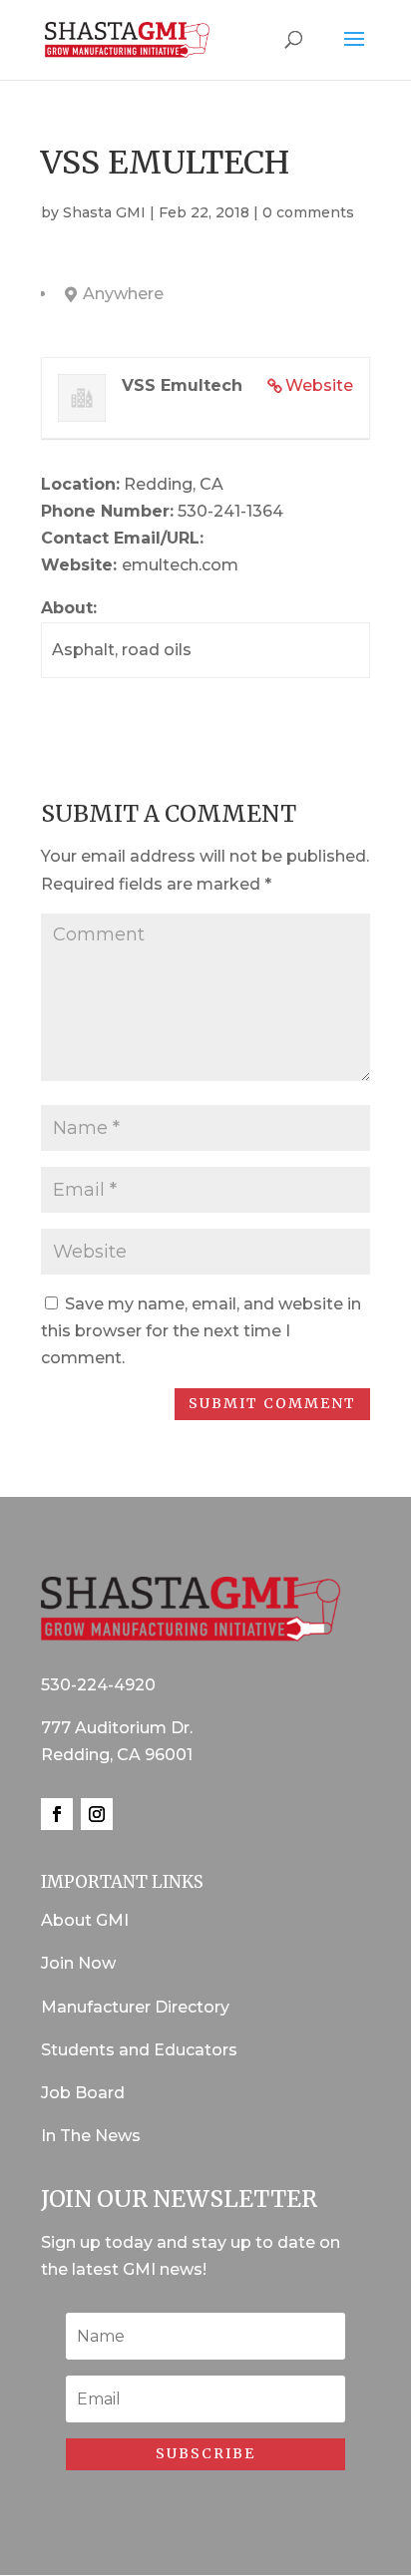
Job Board (83, 2093)
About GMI (85, 1920)
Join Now (78, 1963)
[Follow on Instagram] (97, 1814)
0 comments (308, 212)
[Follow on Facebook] (57, 1814)
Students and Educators (139, 2050)
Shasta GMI (104, 212)
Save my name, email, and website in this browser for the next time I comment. (201, 1331)
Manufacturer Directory (135, 2007)
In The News (91, 2136)
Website (319, 385)
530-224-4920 (98, 1685)
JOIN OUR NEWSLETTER (179, 2199)
